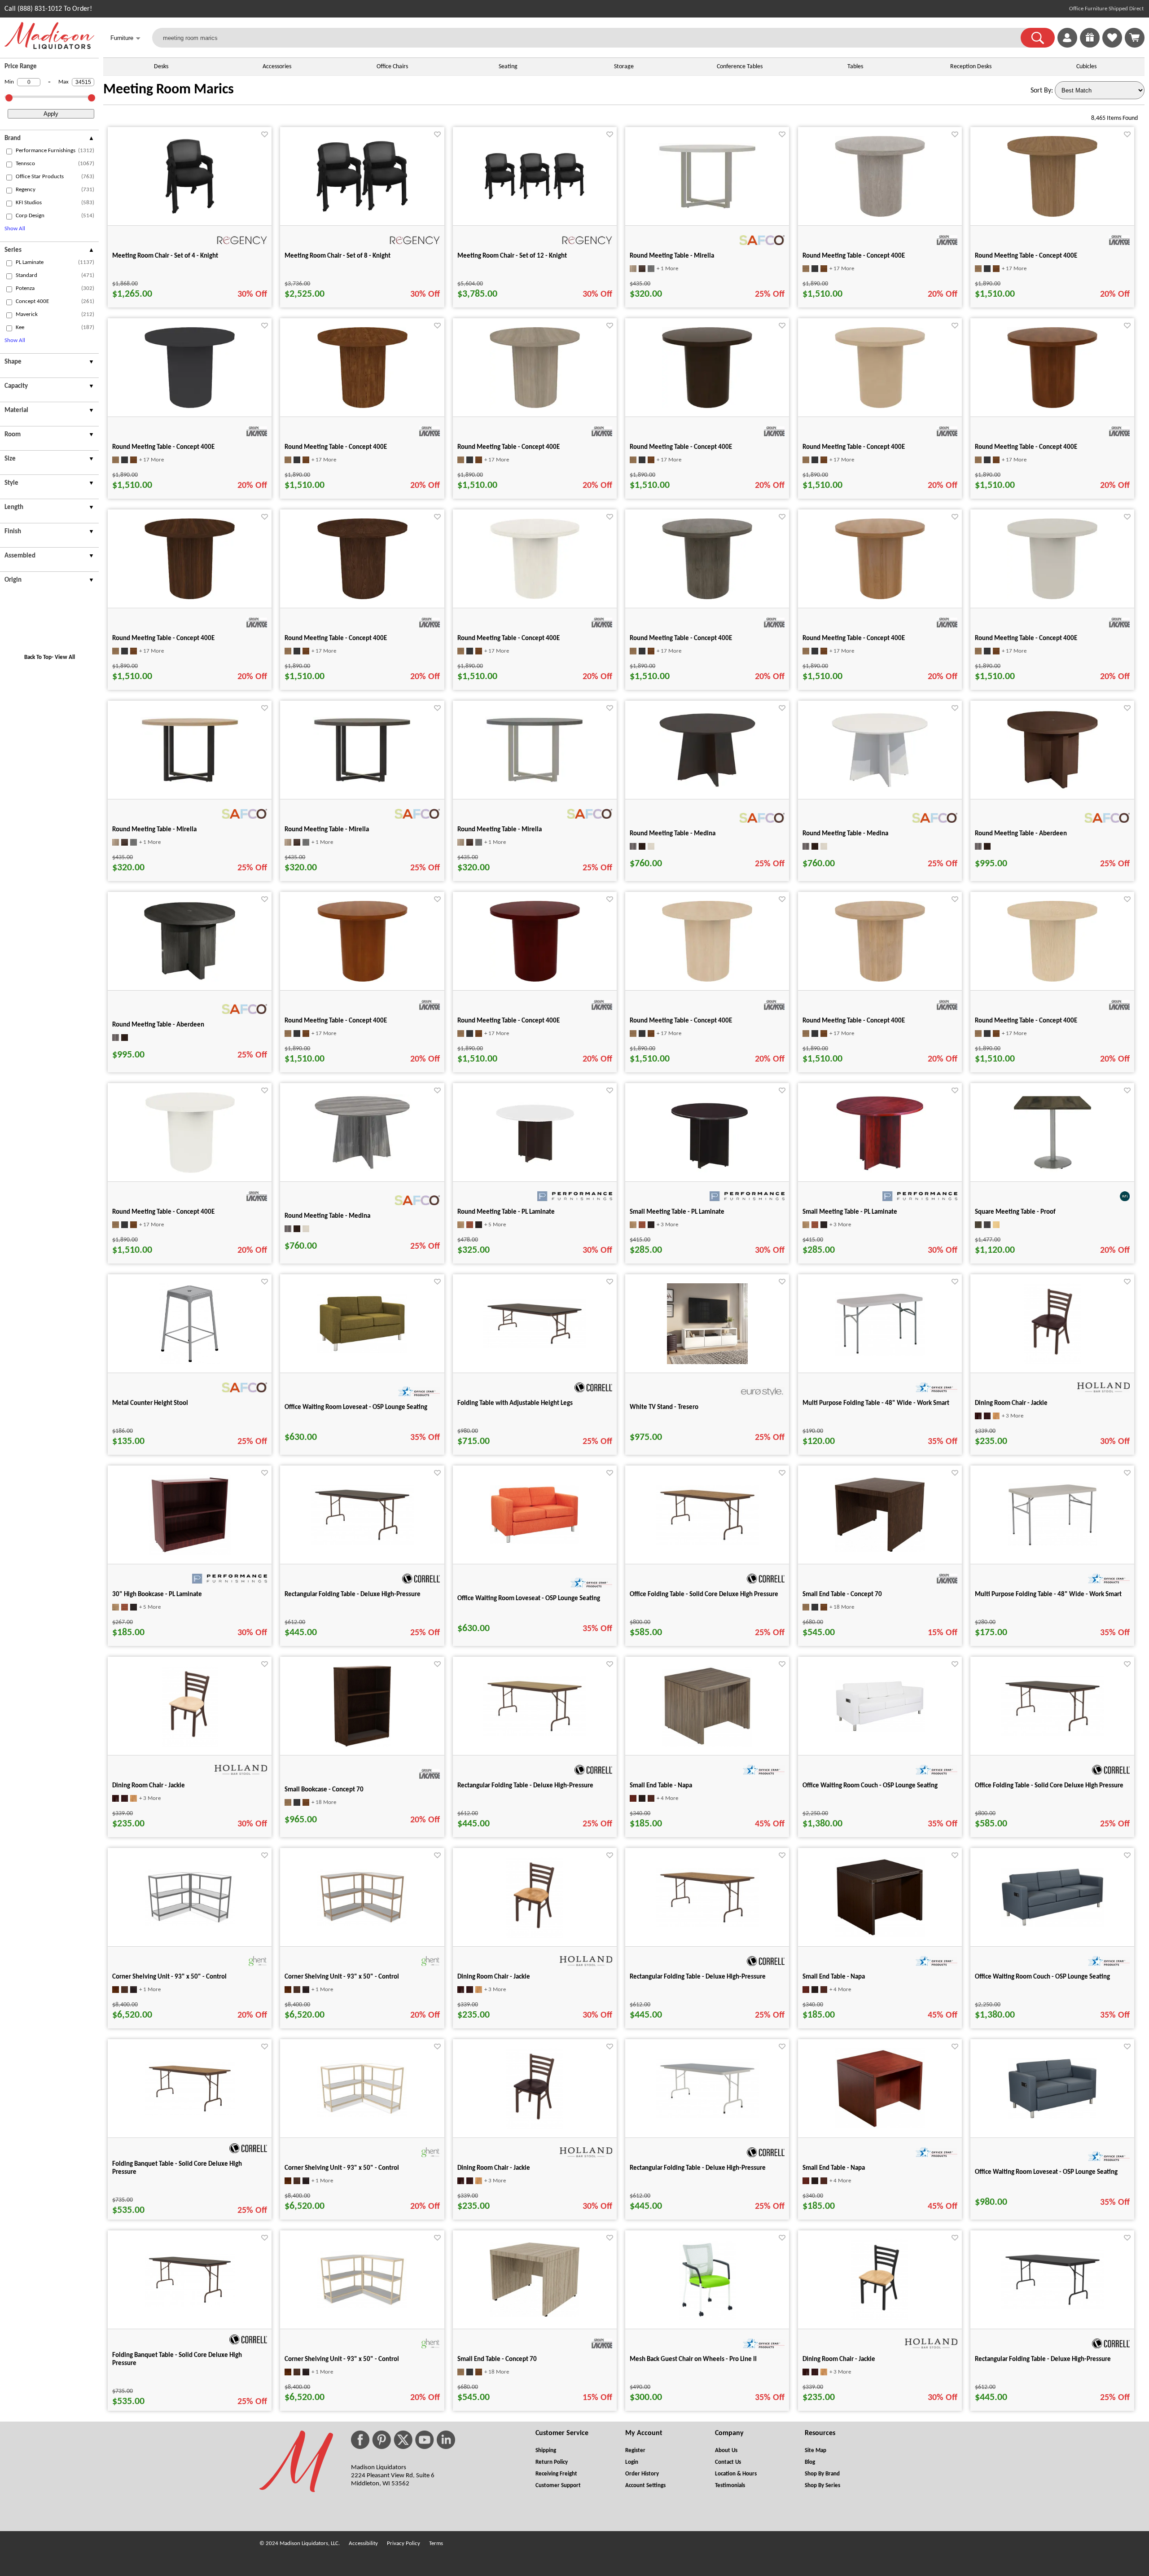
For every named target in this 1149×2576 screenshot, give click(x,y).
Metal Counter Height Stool (150, 1403)
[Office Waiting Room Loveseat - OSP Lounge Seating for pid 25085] (1053, 2117)
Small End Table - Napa (661, 1786)
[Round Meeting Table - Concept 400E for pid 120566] (707, 980)
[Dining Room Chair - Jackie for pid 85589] (880, 2318)
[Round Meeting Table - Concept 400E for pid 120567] (880, 215)
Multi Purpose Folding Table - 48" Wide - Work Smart (876, 1403)
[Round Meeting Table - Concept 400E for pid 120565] (362, 597)
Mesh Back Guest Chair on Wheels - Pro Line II (693, 2359)
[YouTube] (425, 2440)
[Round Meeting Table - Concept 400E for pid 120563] (1052, 406)
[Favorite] (265, 134)
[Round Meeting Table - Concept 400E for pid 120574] (1052, 597)
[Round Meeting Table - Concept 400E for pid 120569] (1052, 980)
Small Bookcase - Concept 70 (324, 1790)
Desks (161, 67)
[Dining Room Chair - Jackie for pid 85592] (535, 1936)
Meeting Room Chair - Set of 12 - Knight (512, 256)
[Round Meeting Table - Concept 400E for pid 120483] (707, 406)
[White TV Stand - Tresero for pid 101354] (707, 1362)
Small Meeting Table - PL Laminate (677, 1212)
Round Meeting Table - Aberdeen (1021, 834)
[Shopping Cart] (1135, 38)
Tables (855, 67)
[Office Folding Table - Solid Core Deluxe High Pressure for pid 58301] (1053, 1734)
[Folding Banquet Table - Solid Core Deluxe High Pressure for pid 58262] (190, 2114)
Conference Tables (740, 67)
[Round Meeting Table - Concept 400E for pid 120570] (535, 597)
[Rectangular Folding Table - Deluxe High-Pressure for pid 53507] (707, 2116)
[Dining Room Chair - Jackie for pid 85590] (535, 2127)
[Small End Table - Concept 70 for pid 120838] (880, 1550)
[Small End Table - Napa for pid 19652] (707, 1745)
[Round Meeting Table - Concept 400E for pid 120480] (535, 406)
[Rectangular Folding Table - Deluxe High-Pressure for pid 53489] (1053, 2308)
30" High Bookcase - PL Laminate (157, 1595)
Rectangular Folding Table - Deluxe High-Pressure (353, 1595)
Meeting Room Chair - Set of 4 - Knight (165, 256)
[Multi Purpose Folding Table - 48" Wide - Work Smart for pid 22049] (880, 1354)
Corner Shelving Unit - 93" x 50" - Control (169, 1977)
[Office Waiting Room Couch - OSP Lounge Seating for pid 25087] (1053, 1925)
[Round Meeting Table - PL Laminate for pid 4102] (535, 1171)
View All (65, 657)
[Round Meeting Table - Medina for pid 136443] (362, 1169)
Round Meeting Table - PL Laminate (506, 1212)
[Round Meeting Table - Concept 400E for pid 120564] (190, 597)
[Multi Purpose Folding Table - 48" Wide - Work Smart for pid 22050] (1053, 1545)
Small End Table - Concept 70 (842, 1595)
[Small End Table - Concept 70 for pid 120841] (535, 2315)
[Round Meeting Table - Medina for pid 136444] (707, 786)
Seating (508, 67)
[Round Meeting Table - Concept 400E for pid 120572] (707, 597)
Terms (436, 2543)
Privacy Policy (403, 2543)
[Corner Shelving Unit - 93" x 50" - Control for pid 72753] (362, 2115)
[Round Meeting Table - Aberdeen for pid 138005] (190, 980)
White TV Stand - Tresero (664, 1407)
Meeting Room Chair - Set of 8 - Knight (338, 256)
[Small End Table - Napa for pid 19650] (880, 2127)
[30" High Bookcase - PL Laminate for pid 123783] (190, 1553)
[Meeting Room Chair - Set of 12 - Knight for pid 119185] (535, 202)
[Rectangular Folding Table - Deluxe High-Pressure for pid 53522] (535, 1734)
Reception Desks (971, 67)
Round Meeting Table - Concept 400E (854, 256)
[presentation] (49, 140)
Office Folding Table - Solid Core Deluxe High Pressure (704, 1595)
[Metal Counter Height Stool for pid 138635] (190, 1362)
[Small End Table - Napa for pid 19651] (880, 1935)
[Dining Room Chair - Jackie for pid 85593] (190, 1745)
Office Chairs (392, 67)
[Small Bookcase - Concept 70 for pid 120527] (362, 1745)
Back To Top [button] (38, 657)
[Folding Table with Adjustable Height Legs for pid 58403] (535, 1347)
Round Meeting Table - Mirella (672, 256)
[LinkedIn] (446, 2440)
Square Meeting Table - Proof (1015, 1212)
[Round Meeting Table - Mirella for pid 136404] (362, 781)
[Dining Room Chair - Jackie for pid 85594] (1053, 1362)
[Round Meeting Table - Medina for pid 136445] (880, 786)
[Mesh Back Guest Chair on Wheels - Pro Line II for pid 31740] (707, 2318)
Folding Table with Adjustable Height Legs (515, 1403)
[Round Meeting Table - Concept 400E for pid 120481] (362, 980)
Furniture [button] (125, 38)
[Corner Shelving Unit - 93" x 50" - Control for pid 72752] (362, 2306)
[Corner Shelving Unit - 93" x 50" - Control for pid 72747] (190, 1924)
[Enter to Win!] (1090, 46)
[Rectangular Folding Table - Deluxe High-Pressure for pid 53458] (362, 1543)
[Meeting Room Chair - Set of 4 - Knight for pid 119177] (190, 215)
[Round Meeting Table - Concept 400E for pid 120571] (190, 1171)
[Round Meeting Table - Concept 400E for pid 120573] (880, 597)
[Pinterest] (382, 2440)
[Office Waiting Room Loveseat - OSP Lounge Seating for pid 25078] (362, 1352)
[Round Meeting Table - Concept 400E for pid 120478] (190, 406)
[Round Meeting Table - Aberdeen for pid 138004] (1053, 789)
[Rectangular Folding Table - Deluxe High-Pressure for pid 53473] (707, 1925)
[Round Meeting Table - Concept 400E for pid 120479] (362, 406)
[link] (1135, 38)
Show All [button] (15, 229)
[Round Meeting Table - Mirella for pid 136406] (707, 208)
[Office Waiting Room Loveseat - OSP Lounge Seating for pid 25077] (535, 1542)
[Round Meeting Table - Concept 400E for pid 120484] (880, 406)
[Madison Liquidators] (49, 47)
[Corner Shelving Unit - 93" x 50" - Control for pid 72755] (362, 1924)
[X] (403, 2440)
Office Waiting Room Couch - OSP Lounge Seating (870, 1786)
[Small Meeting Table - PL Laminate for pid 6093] (707, 1171)
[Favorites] (1112, 46)
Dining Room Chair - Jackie (1011, 1403)
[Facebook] (360, 2440)
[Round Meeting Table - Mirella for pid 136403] (190, 781)
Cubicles (1086, 67)
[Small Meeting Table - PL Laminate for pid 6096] (880, 1171)
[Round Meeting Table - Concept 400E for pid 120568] (880, 980)
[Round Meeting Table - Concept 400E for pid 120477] (1052, 215)
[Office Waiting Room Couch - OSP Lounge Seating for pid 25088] (880, 1730)
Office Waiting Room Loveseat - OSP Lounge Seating (356, 1407)
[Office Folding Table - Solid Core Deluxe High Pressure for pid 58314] (707, 1543)
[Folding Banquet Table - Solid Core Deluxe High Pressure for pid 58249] (190, 2305)
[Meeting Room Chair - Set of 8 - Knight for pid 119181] (362, 214)
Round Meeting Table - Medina (673, 834)
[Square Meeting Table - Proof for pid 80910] (1053, 1171)
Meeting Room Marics (169, 90)
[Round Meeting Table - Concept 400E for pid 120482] (535, 980)
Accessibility (363, 2543)
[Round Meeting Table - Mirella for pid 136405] (535, 781)
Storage (624, 67)
